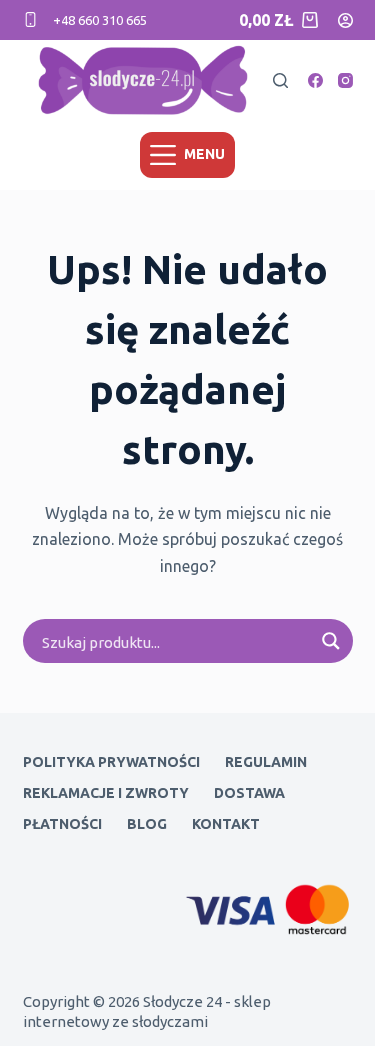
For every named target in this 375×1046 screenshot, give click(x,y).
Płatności (62, 824)
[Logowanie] (345, 20)
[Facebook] (315, 80)
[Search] (280, 80)
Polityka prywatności (111, 762)
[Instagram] (345, 80)
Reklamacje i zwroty (106, 793)
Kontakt (226, 824)
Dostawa (249, 793)
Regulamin (266, 762)
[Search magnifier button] (331, 641)
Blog (147, 824)
